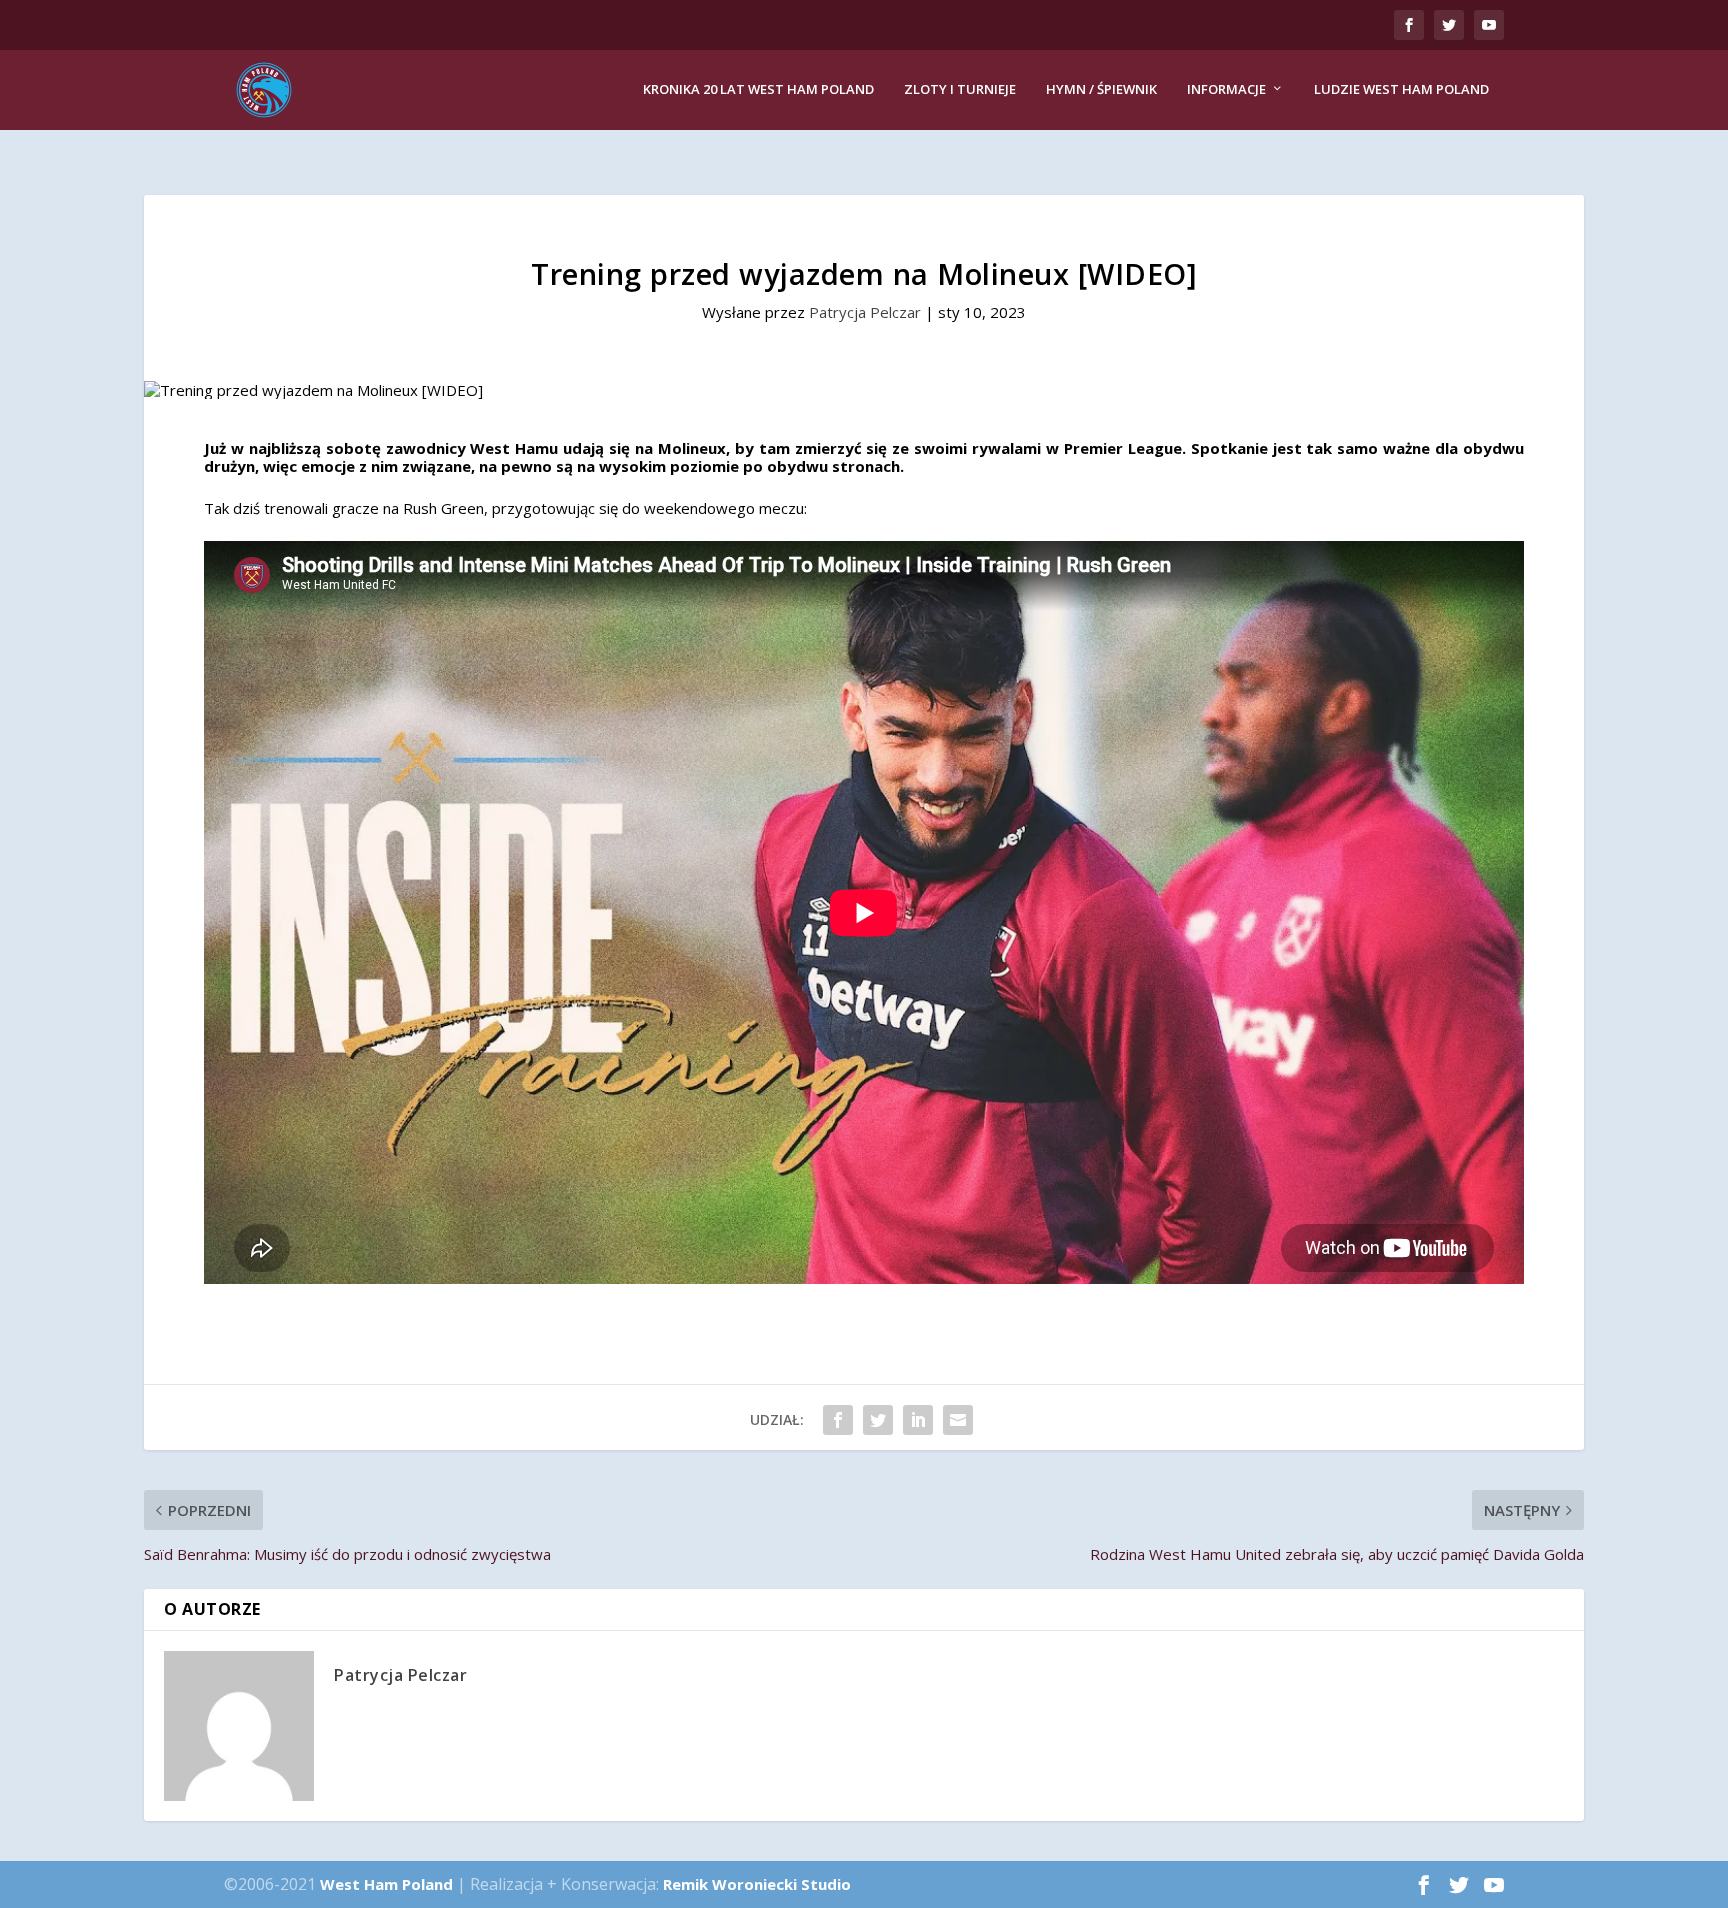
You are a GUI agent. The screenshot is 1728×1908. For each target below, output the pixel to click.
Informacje (1226, 89)
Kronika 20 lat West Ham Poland (758, 89)
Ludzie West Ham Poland (1401, 89)
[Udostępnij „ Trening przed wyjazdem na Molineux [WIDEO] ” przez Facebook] (838, 1420)
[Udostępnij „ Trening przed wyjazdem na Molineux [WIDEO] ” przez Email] (958, 1420)
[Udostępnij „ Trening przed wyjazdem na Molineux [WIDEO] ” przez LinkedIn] (918, 1420)
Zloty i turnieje (960, 89)
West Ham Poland (386, 1884)
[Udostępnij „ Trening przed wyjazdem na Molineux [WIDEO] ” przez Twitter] (878, 1420)
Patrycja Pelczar (865, 312)
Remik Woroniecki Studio (757, 1884)
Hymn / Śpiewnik (1101, 89)
